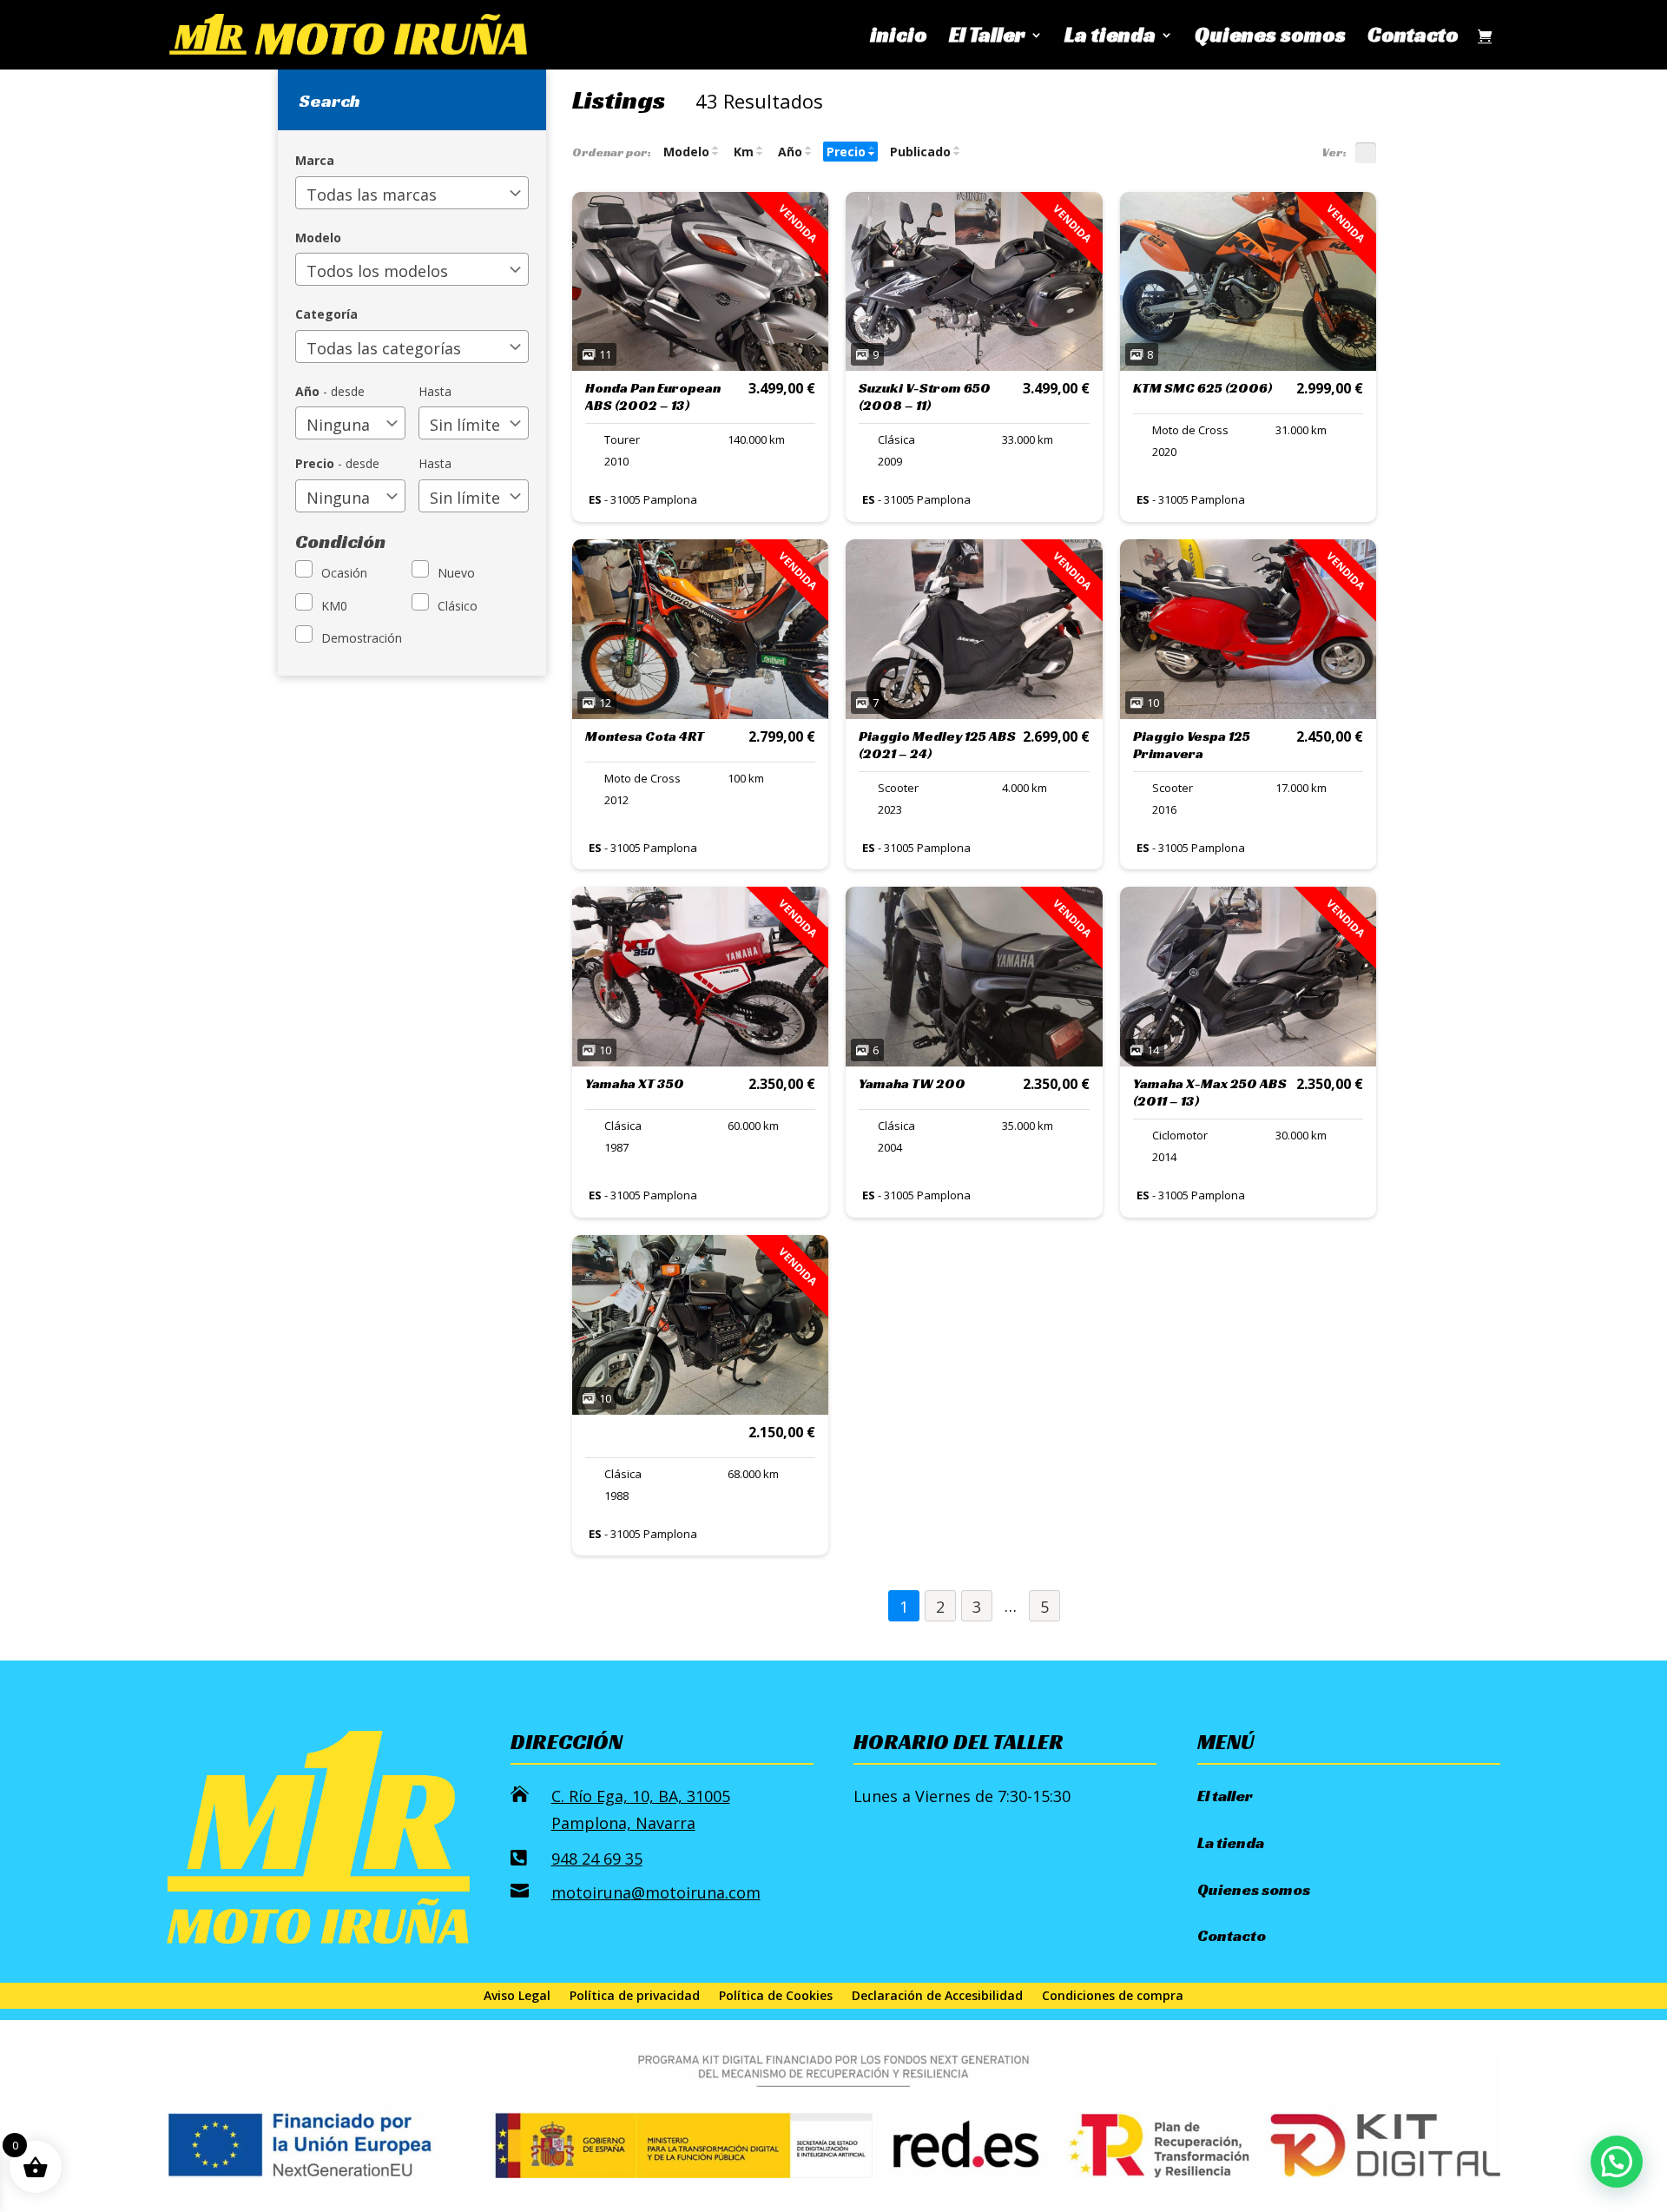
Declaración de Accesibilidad (937, 1997)
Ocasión (344, 573)
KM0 (334, 606)
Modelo (686, 152)
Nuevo (456, 573)
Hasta (435, 391)
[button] (1617, 2162)
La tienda (1110, 38)
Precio (846, 152)
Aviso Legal (517, 1997)
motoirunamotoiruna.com (656, 1892)
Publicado (920, 152)
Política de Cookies (776, 1997)
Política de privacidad (635, 1997)
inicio (899, 38)
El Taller (987, 38)
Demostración (362, 638)
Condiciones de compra (1113, 1997)
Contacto (1413, 38)
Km (744, 152)
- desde (330, 391)
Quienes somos (1270, 38)
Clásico (458, 606)
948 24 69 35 (597, 1859)
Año (790, 152)
